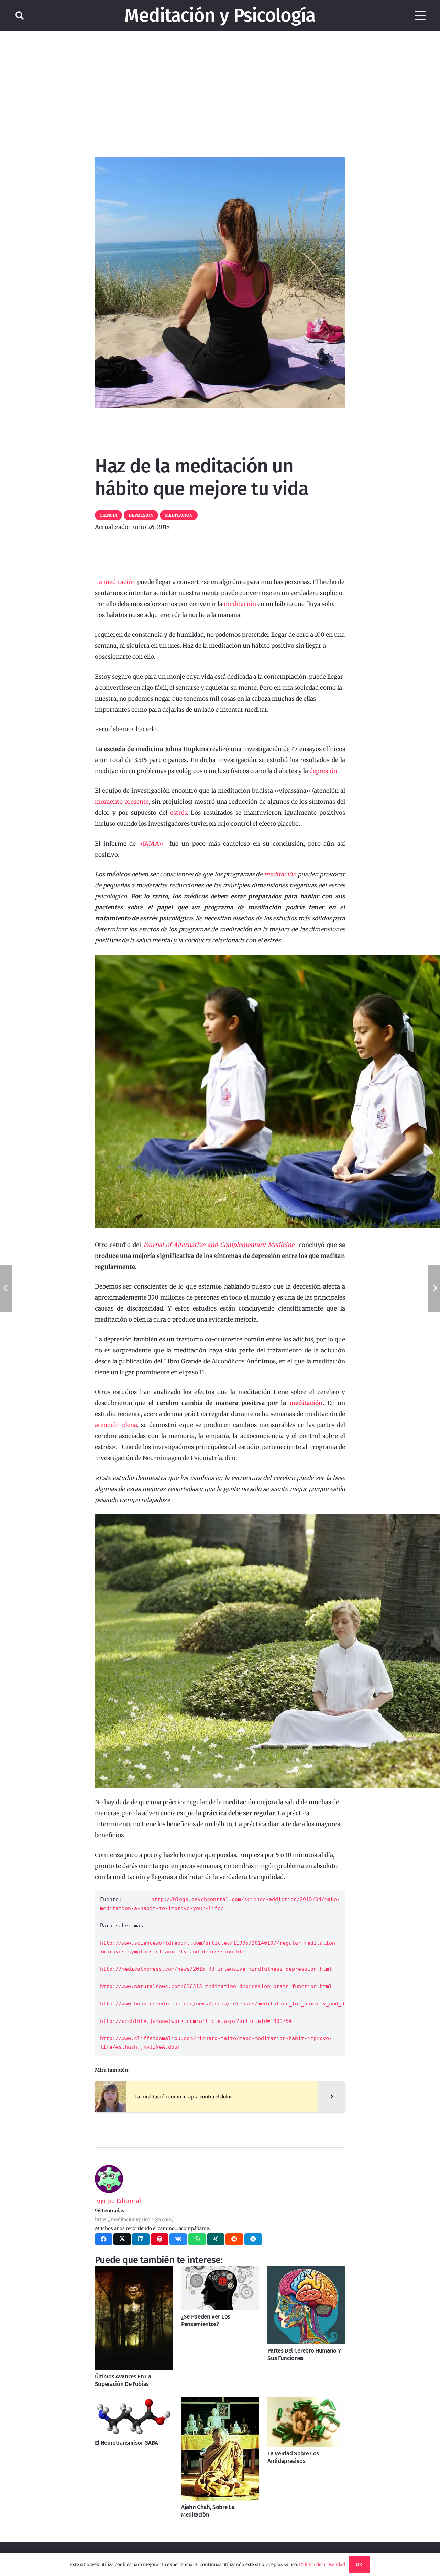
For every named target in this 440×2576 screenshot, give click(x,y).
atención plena (116, 1425)
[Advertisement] (220, 83)
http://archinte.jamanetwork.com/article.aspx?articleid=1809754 (196, 2021)
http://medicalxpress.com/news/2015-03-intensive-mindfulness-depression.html (216, 1969)
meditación (240, 604)
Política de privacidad (322, 2564)
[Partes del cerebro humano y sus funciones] (306, 2305)
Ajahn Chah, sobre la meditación (208, 2511)
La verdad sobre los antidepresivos (293, 2457)
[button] (20, 15)
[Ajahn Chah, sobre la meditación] (220, 2449)
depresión (323, 771)
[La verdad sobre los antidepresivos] (306, 2422)
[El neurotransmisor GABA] (134, 2417)
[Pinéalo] (160, 2239)
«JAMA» (151, 844)
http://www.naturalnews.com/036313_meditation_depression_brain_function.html (216, 1986)
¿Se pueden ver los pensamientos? (206, 2320)
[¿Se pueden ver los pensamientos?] (220, 2288)
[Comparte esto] (104, 2239)
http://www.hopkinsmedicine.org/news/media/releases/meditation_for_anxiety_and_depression (236, 2004)
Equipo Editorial (118, 2201)
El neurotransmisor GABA (126, 2443)
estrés (179, 813)
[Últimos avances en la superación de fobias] (134, 2318)
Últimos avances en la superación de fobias (123, 2380)
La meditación (115, 582)
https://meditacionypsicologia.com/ (134, 2220)
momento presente (122, 802)
